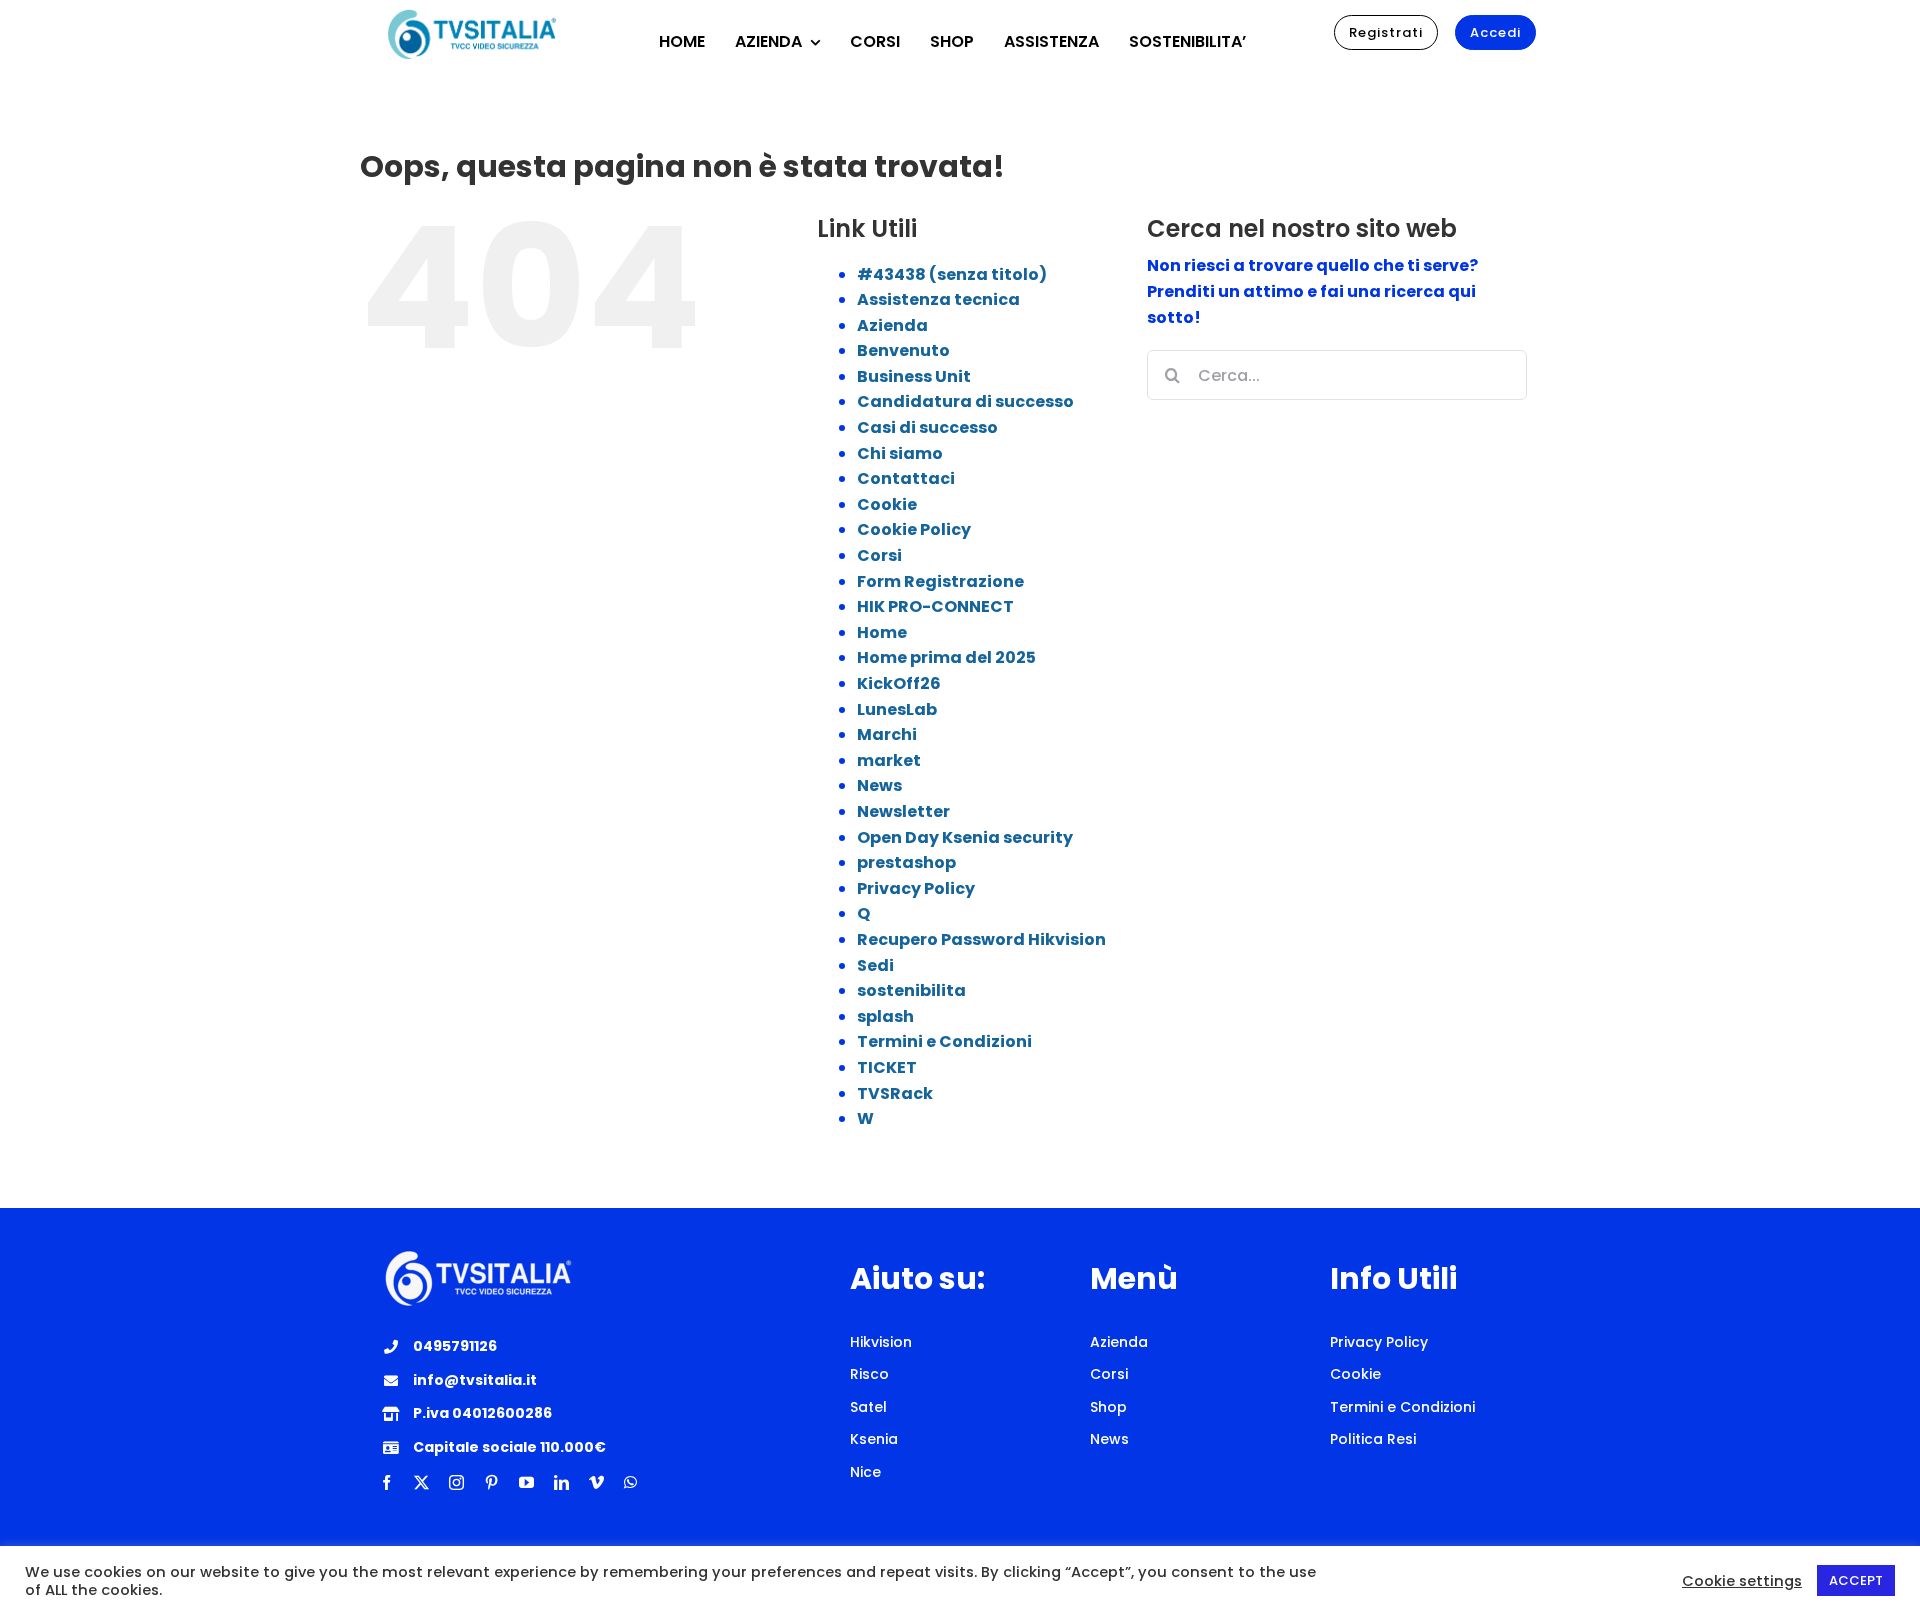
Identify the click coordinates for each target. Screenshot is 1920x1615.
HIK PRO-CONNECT (935, 606)
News (879, 785)
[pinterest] (491, 1482)
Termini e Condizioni (944, 1041)
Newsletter (903, 811)
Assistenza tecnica (938, 299)
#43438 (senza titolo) (952, 274)
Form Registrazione (940, 581)
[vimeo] (596, 1482)
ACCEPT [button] (1856, 1580)
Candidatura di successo (965, 401)
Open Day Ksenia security (965, 837)
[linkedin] (561, 1482)
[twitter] (421, 1482)
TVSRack (895, 1093)
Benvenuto (903, 350)
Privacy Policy (916, 888)
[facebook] (386, 1482)
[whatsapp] (630, 1482)
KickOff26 (899, 683)
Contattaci (906, 478)
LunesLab (897, 709)
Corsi (879, 555)
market (889, 760)
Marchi (887, 734)
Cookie (887, 504)
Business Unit (914, 376)
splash (885, 1016)
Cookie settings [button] (1742, 1581)
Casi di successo (927, 427)
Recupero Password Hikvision (981, 939)
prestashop (906, 862)
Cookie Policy (914, 529)
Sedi (875, 965)
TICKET (887, 1067)
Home (882, 632)
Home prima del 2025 (946, 657)
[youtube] (526, 1482)
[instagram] (456, 1482)
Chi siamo (900, 453)
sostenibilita (911, 990)
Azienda (892, 325)
